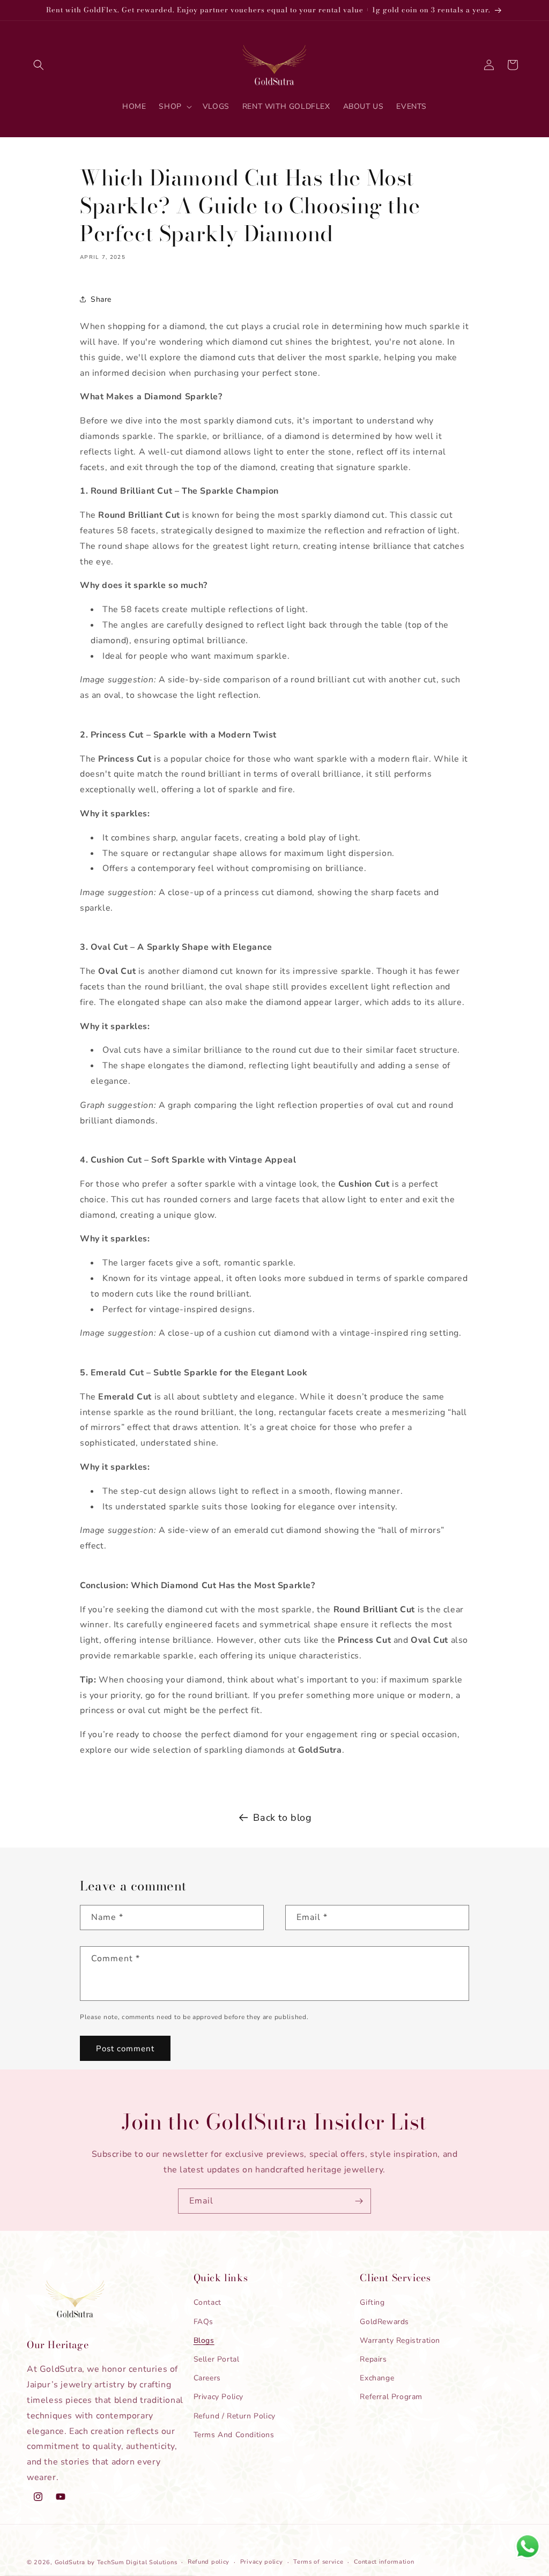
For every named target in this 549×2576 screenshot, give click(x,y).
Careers (207, 2378)
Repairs (373, 2359)
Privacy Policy (218, 2397)
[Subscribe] (359, 2201)
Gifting (372, 2302)
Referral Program (391, 2397)
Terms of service (318, 2562)
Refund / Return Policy (235, 2416)
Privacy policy (262, 2562)
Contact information (384, 2562)
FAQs (203, 2322)
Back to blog (282, 1818)
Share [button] (101, 299)
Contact (207, 2302)
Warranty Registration (400, 2340)
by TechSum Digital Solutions (132, 2562)
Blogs (204, 2340)
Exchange (377, 2378)
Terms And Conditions (234, 2435)
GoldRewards (384, 2322)
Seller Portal (217, 2359)
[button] (39, 65)
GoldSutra (70, 2562)
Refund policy (209, 2562)
